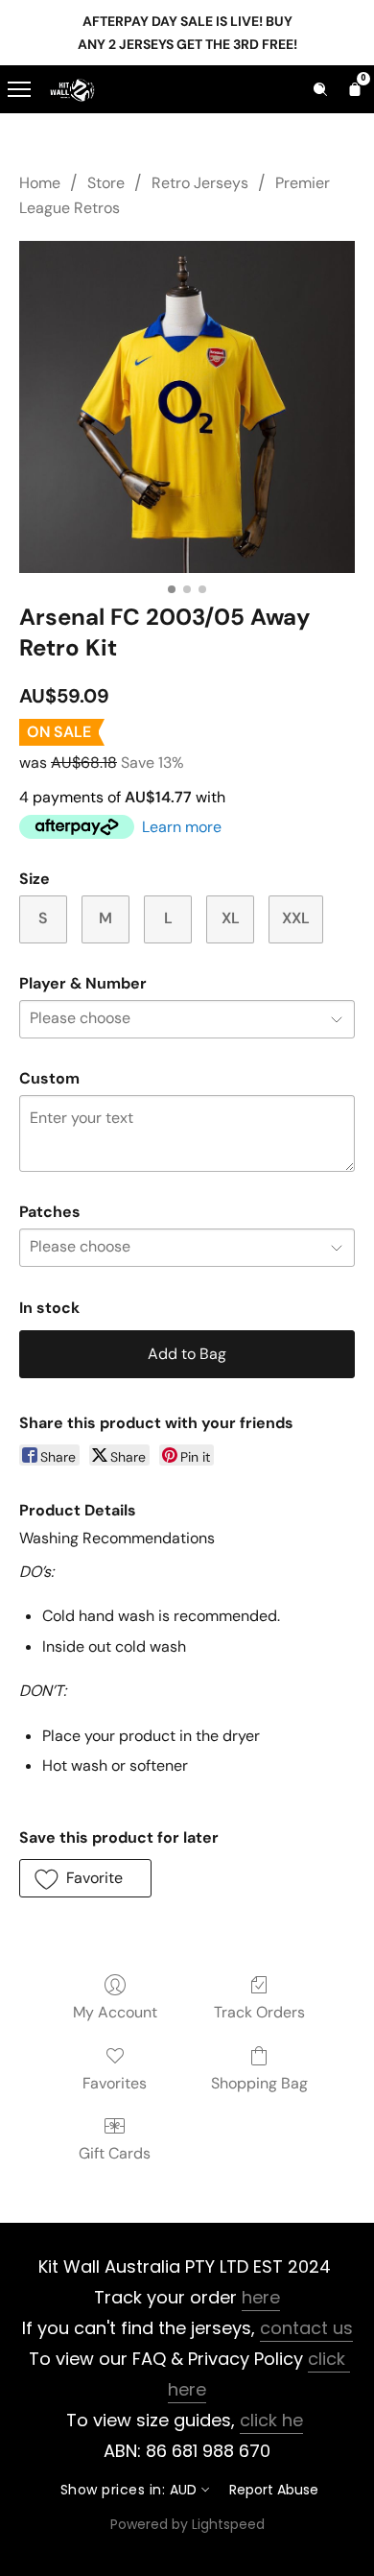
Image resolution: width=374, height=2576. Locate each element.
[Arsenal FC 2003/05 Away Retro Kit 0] (187, 407)
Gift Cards (115, 2153)
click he (271, 2420)
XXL (296, 918)
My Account (115, 2012)
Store (106, 183)
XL (231, 918)
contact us (306, 2328)
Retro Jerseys (200, 183)
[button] (85, 1878)
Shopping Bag (259, 2083)
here (261, 2297)
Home (40, 183)
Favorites (115, 2083)
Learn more (182, 827)
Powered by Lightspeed (187, 2524)
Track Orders (259, 2012)
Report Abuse (274, 2490)
